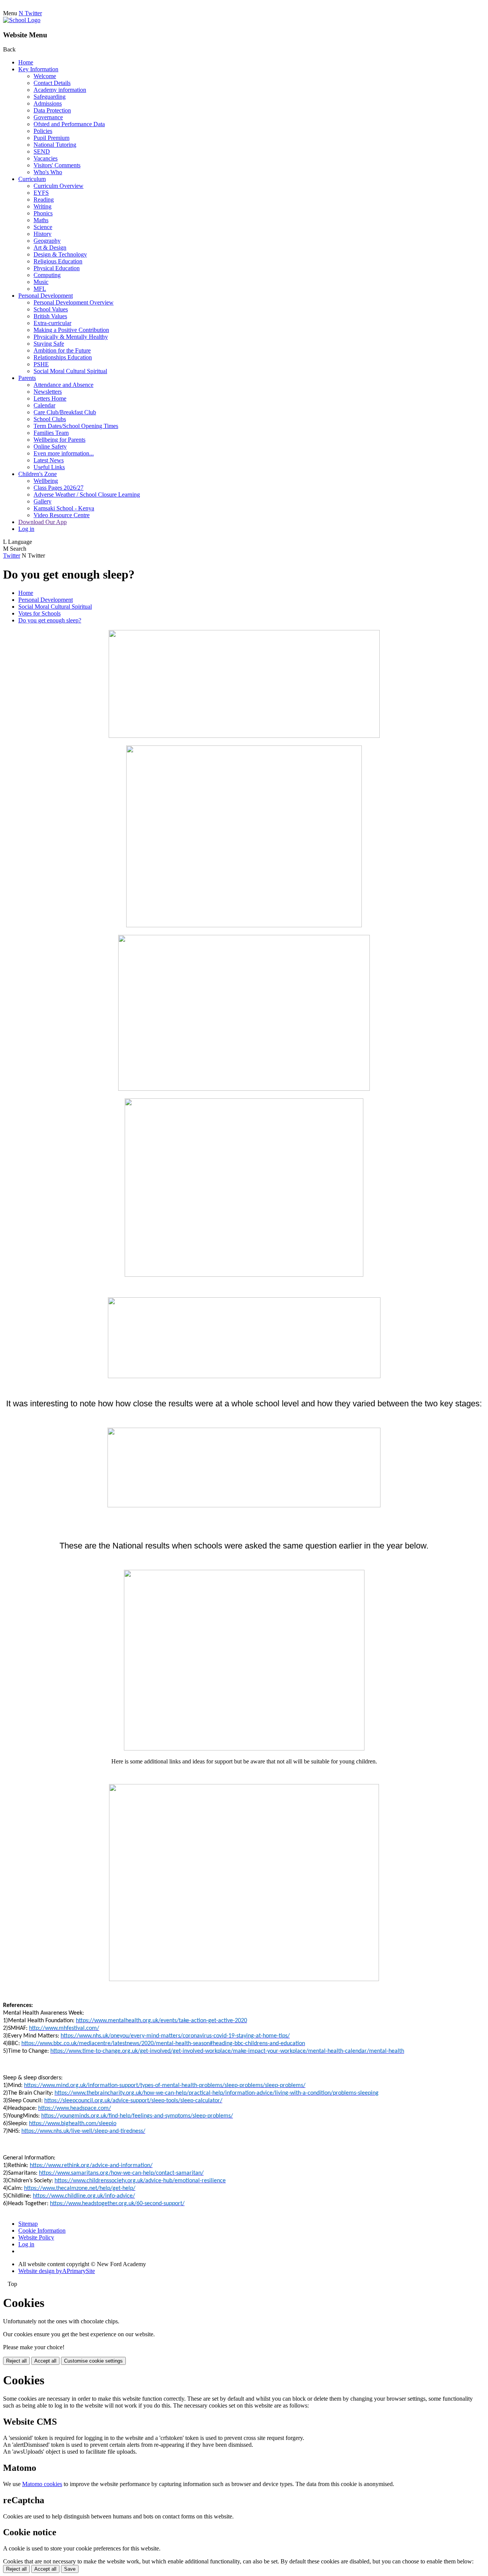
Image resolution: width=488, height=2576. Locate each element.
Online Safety (50, 446)
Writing (43, 206)
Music (41, 282)
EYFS (41, 193)
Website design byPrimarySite (57, 2271)
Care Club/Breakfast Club (65, 412)
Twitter (12, 555)
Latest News (49, 460)
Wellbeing (46, 481)
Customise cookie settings (93, 2361)
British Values (50, 316)
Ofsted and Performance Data (69, 124)
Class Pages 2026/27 (59, 488)
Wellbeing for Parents (59, 440)
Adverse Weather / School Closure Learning (87, 495)
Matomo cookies (42, 2484)
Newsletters (48, 392)
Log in (26, 529)
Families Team (51, 433)
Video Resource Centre (62, 515)
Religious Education (58, 261)
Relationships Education (63, 357)
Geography (47, 241)
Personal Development (46, 296)
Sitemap (28, 2224)
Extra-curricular (52, 323)
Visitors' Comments (57, 165)
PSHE (41, 364)
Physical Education (57, 268)
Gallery (43, 501)
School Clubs (50, 419)
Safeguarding (50, 97)
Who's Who (48, 172)
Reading (44, 200)
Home (26, 62)
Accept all (45, 2361)
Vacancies (46, 158)
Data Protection (52, 110)
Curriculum (32, 179)
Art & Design (50, 248)
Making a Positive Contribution (71, 330)
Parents (27, 378)
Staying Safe (49, 344)
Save (70, 2569)
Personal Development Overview (74, 302)
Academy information (60, 90)
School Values (51, 309)
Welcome (45, 76)
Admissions (48, 103)
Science (43, 227)
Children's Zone (38, 474)
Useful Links (49, 467)
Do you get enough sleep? (50, 620)
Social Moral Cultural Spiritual (70, 371)
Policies (43, 131)
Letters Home (50, 398)
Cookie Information (42, 2231)
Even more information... (64, 453)
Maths (41, 220)
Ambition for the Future (62, 350)
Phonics (43, 213)
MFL (40, 289)
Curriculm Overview (59, 186)
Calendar (44, 405)
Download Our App (43, 522)
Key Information (38, 69)
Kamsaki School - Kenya (64, 508)
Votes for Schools (39, 613)
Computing (47, 275)
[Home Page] (22, 20)
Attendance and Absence (63, 385)
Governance (48, 117)
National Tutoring (55, 145)
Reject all (16, 2361)
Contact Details (52, 83)
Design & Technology (60, 254)
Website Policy (36, 2237)
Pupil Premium (51, 138)
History (43, 234)
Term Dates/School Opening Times (76, 426)
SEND (42, 151)
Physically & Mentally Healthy (71, 337)
